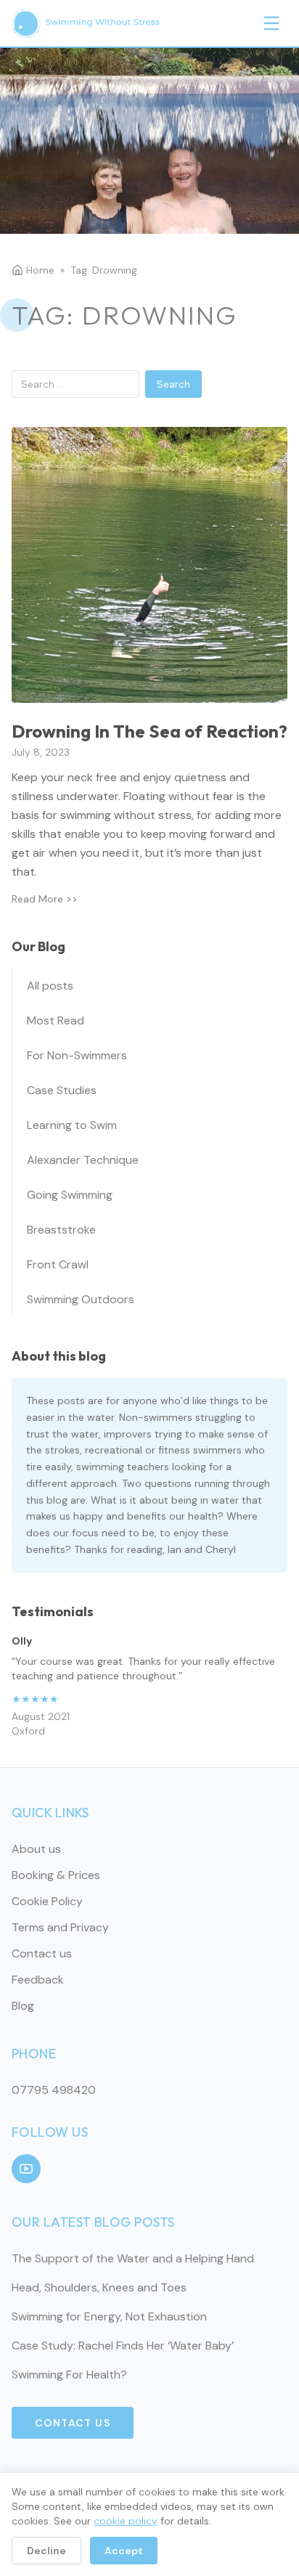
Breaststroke (61, 1230)
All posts (50, 986)
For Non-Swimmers (77, 1055)
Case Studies (62, 1090)
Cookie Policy (47, 1901)
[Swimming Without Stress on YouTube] (26, 2169)
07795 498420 (54, 2090)
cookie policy (126, 2521)
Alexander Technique (83, 1160)
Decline (46, 2551)
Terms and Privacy (60, 1927)
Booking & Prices (56, 1875)
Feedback (38, 1980)
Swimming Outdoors (81, 1299)
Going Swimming (70, 1195)
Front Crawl (58, 1264)
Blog (23, 2006)
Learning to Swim (72, 1125)
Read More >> (45, 899)
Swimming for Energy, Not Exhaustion (109, 2316)
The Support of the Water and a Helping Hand (133, 2258)
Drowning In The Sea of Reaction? (149, 731)
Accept (124, 2551)
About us (36, 1849)
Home (40, 270)
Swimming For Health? (69, 2375)
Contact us (42, 1953)
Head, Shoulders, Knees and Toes (99, 2287)
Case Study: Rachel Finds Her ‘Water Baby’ (123, 2345)
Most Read (56, 1020)
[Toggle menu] (271, 23)
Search (173, 384)
